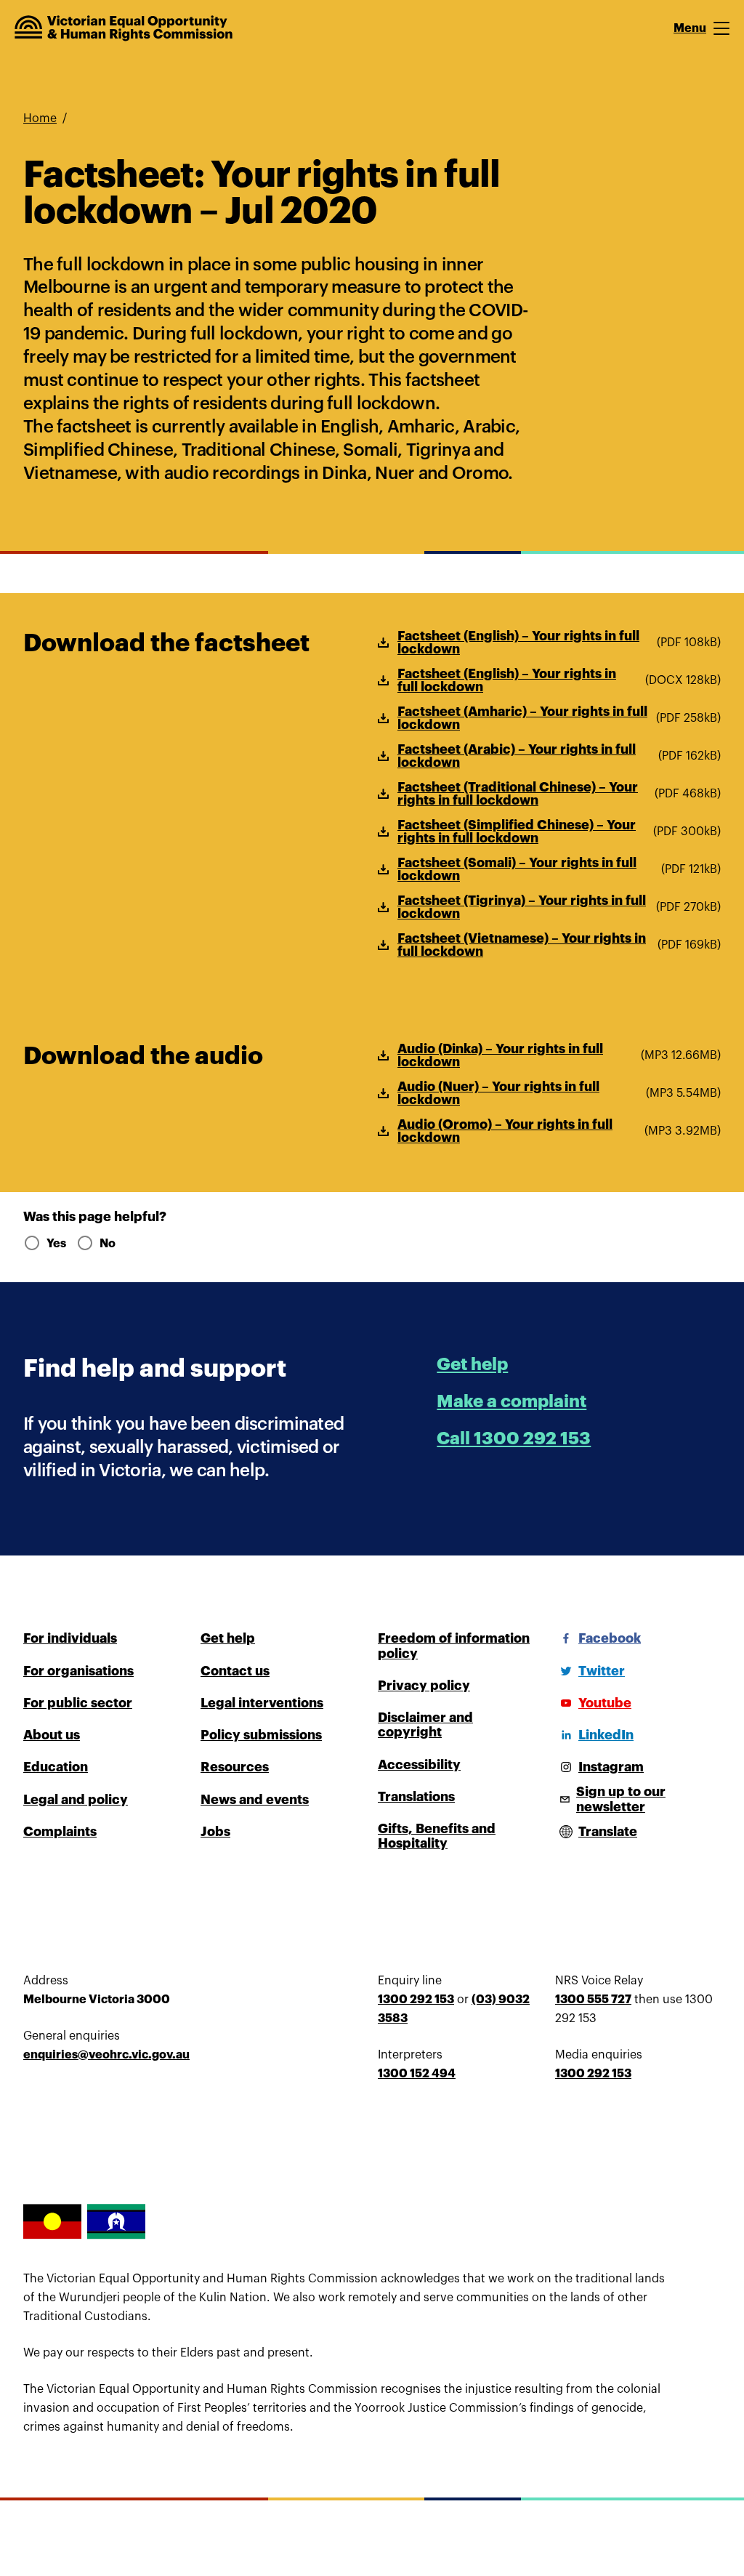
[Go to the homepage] (124, 28)
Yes (56, 1244)
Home (40, 118)
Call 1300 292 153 (514, 1438)
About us (52, 1735)
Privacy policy (424, 1686)
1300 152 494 (417, 2074)
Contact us (235, 1671)
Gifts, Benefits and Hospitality (437, 1836)
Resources (235, 1767)
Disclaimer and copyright (425, 1725)
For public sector (78, 1703)
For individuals (70, 1638)
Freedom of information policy (454, 1646)
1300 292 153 (416, 2000)
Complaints (60, 1832)
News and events (255, 1800)
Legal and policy (76, 1800)
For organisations (78, 1671)
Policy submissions (261, 1735)
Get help (472, 1364)
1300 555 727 (593, 2000)
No (108, 1244)
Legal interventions (262, 1703)
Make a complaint (511, 1401)
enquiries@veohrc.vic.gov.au (106, 2055)
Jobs (215, 1832)
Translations (416, 1797)
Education (56, 1767)
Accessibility (419, 1765)
